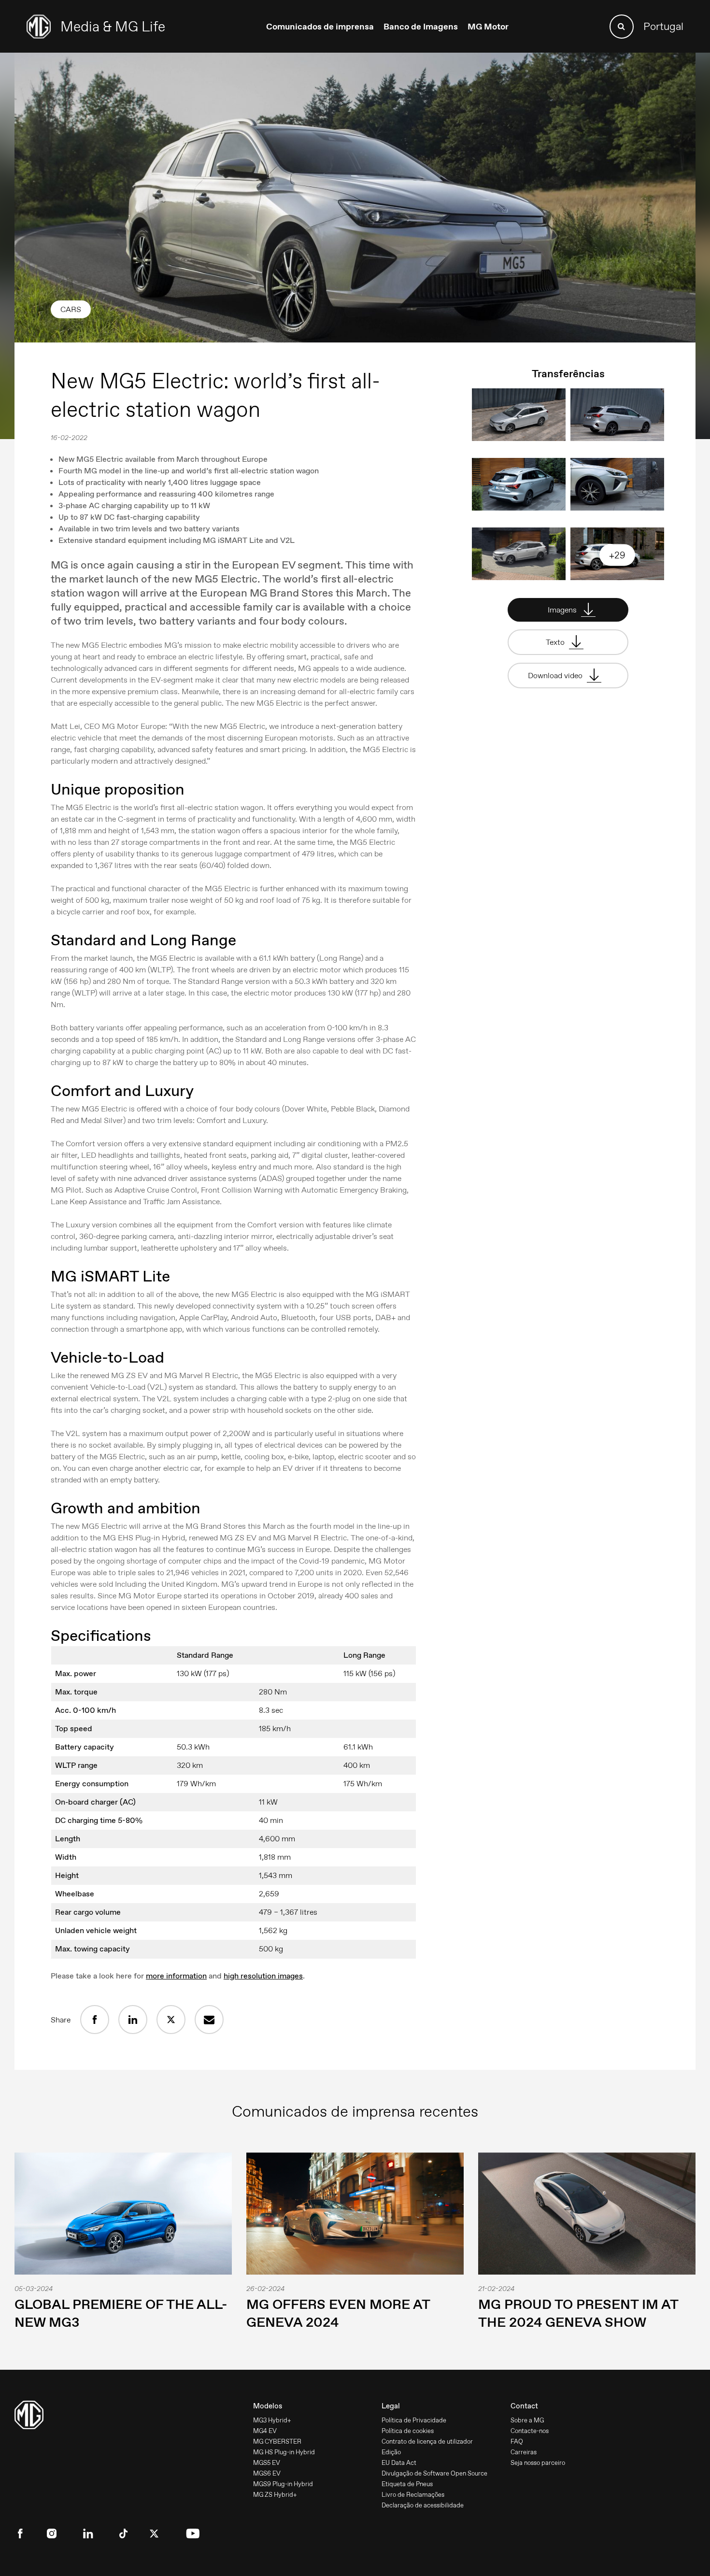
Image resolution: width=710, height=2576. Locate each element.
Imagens (563, 610)
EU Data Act (399, 2463)
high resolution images (263, 1976)
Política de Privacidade (414, 2420)
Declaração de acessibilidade (423, 2505)
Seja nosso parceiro (538, 2463)
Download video (556, 676)
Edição (391, 2452)
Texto (556, 642)
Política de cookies (408, 2431)
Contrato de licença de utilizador (427, 2441)
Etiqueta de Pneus (407, 2484)
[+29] (617, 577)
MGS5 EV (267, 2463)
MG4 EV (265, 2431)
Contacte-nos (530, 2431)
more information (176, 1976)
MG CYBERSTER (277, 2441)
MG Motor (488, 27)
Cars (71, 309)
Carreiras (524, 2452)
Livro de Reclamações (413, 2495)
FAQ (517, 2441)
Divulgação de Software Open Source (434, 2473)
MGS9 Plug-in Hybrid (283, 2484)
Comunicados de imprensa (320, 27)
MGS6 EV (267, 2473)
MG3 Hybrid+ (272, 2420)
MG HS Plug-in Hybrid (284, 2452)
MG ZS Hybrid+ (275, 2495)
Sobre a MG (527, 2420)
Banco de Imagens (421, 27)
